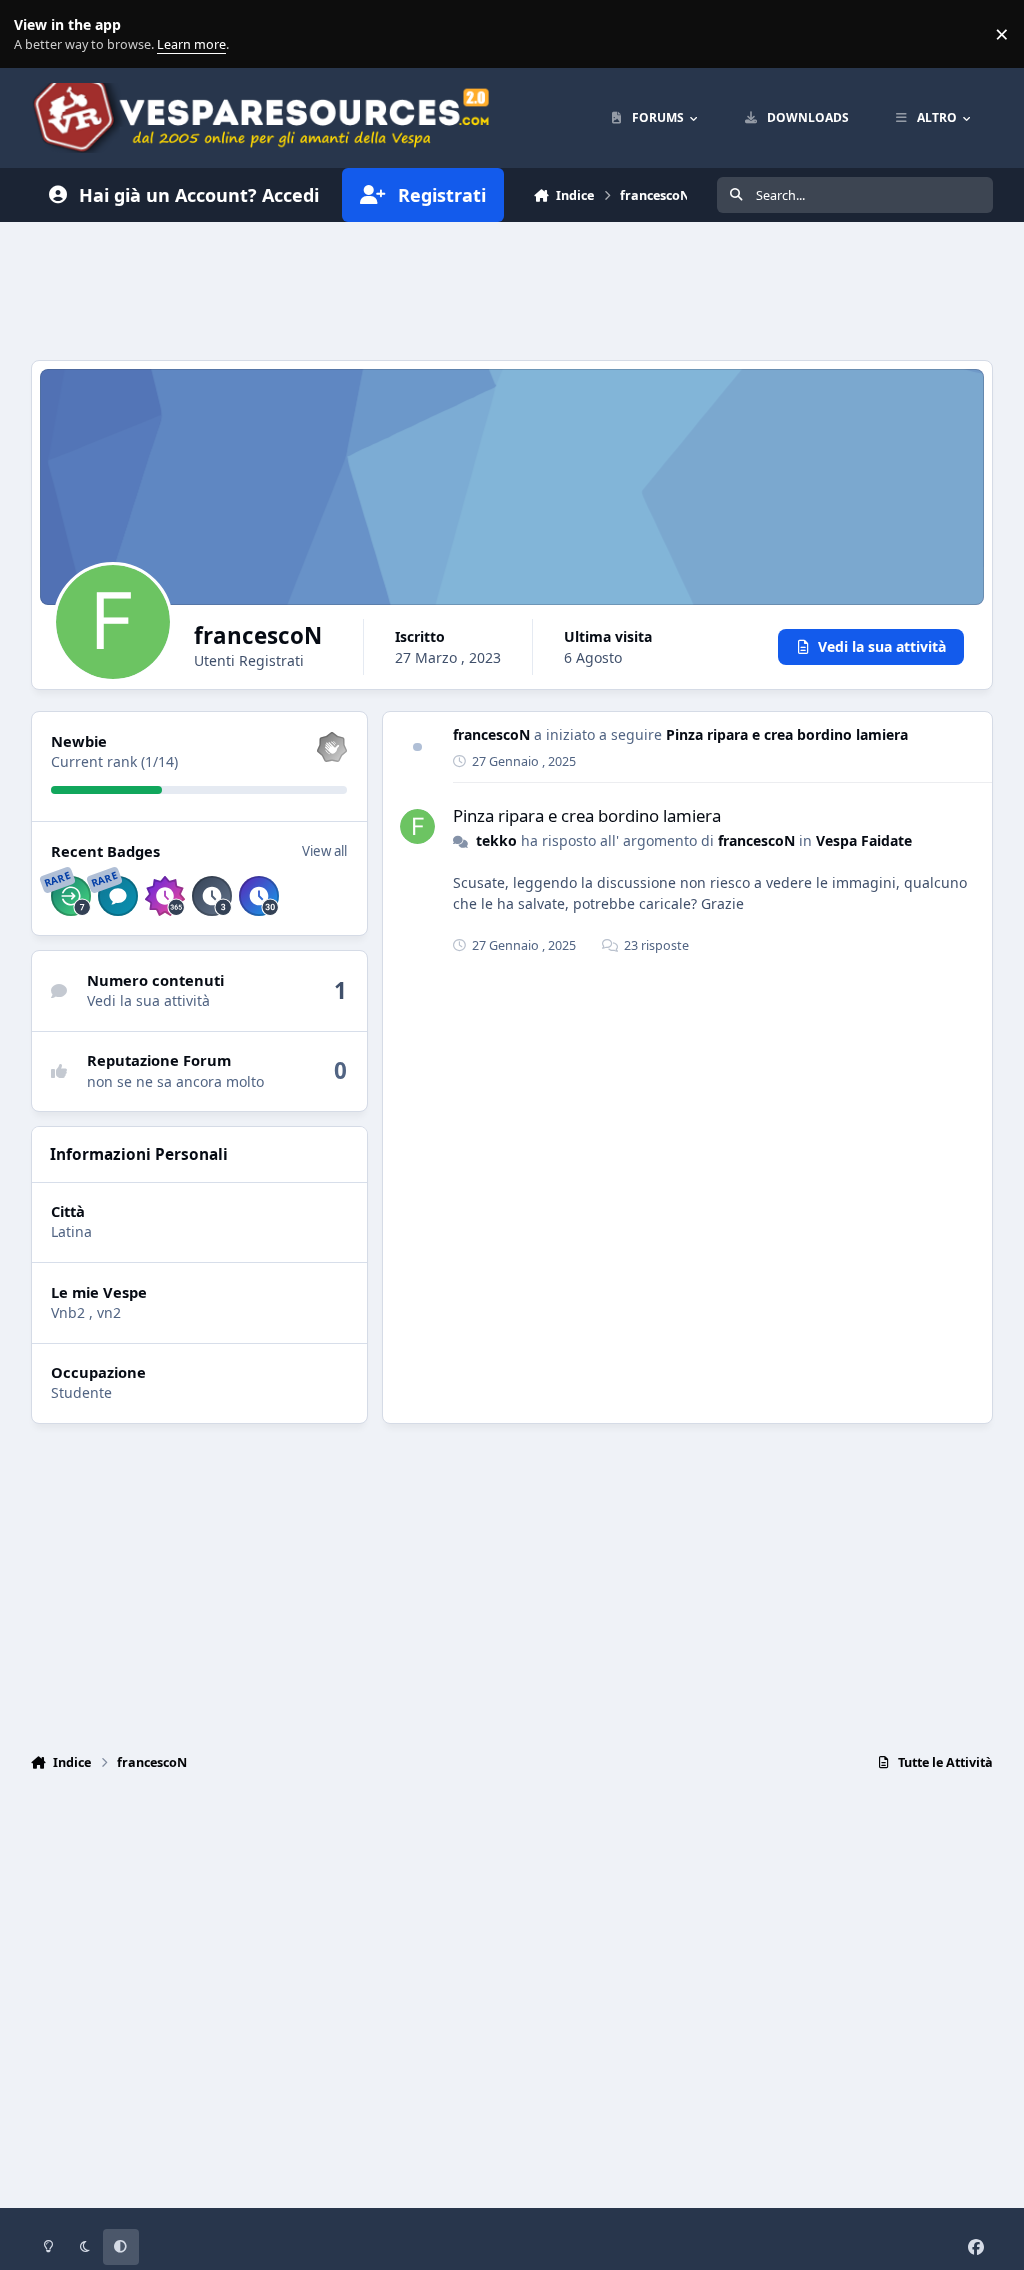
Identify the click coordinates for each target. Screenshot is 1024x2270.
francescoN (491, 734)
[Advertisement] (512, 288)
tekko (496, 840)
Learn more (38, 34)
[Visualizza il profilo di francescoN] (417, 826)
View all (324, 851)
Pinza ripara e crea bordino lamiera (787, 734)
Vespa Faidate (864, 840)
